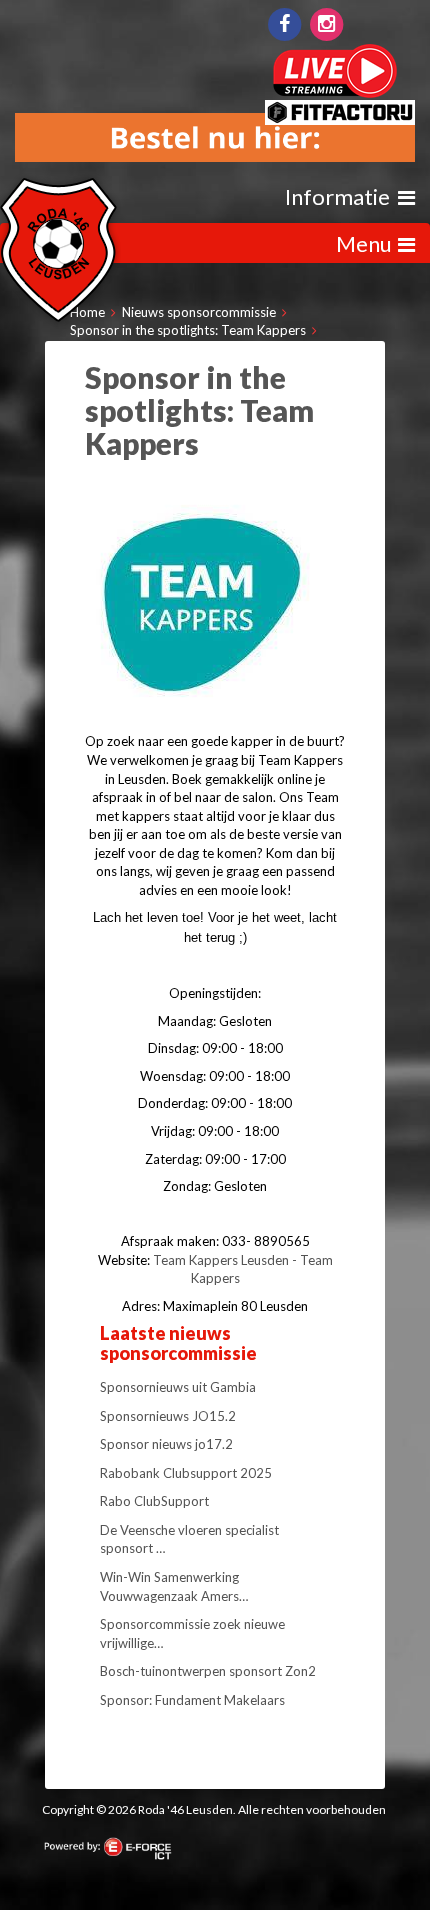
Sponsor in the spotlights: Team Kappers (188, 330)
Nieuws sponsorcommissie (199, 312)
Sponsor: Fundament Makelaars (192, 1700)
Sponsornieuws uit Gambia (178, 1387)
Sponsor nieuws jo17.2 (166, 1444)
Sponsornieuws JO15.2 (168, 1416)
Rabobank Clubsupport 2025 (186, 1473)
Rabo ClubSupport (154, 1501)
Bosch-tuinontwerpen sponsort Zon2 (208, 1671)
